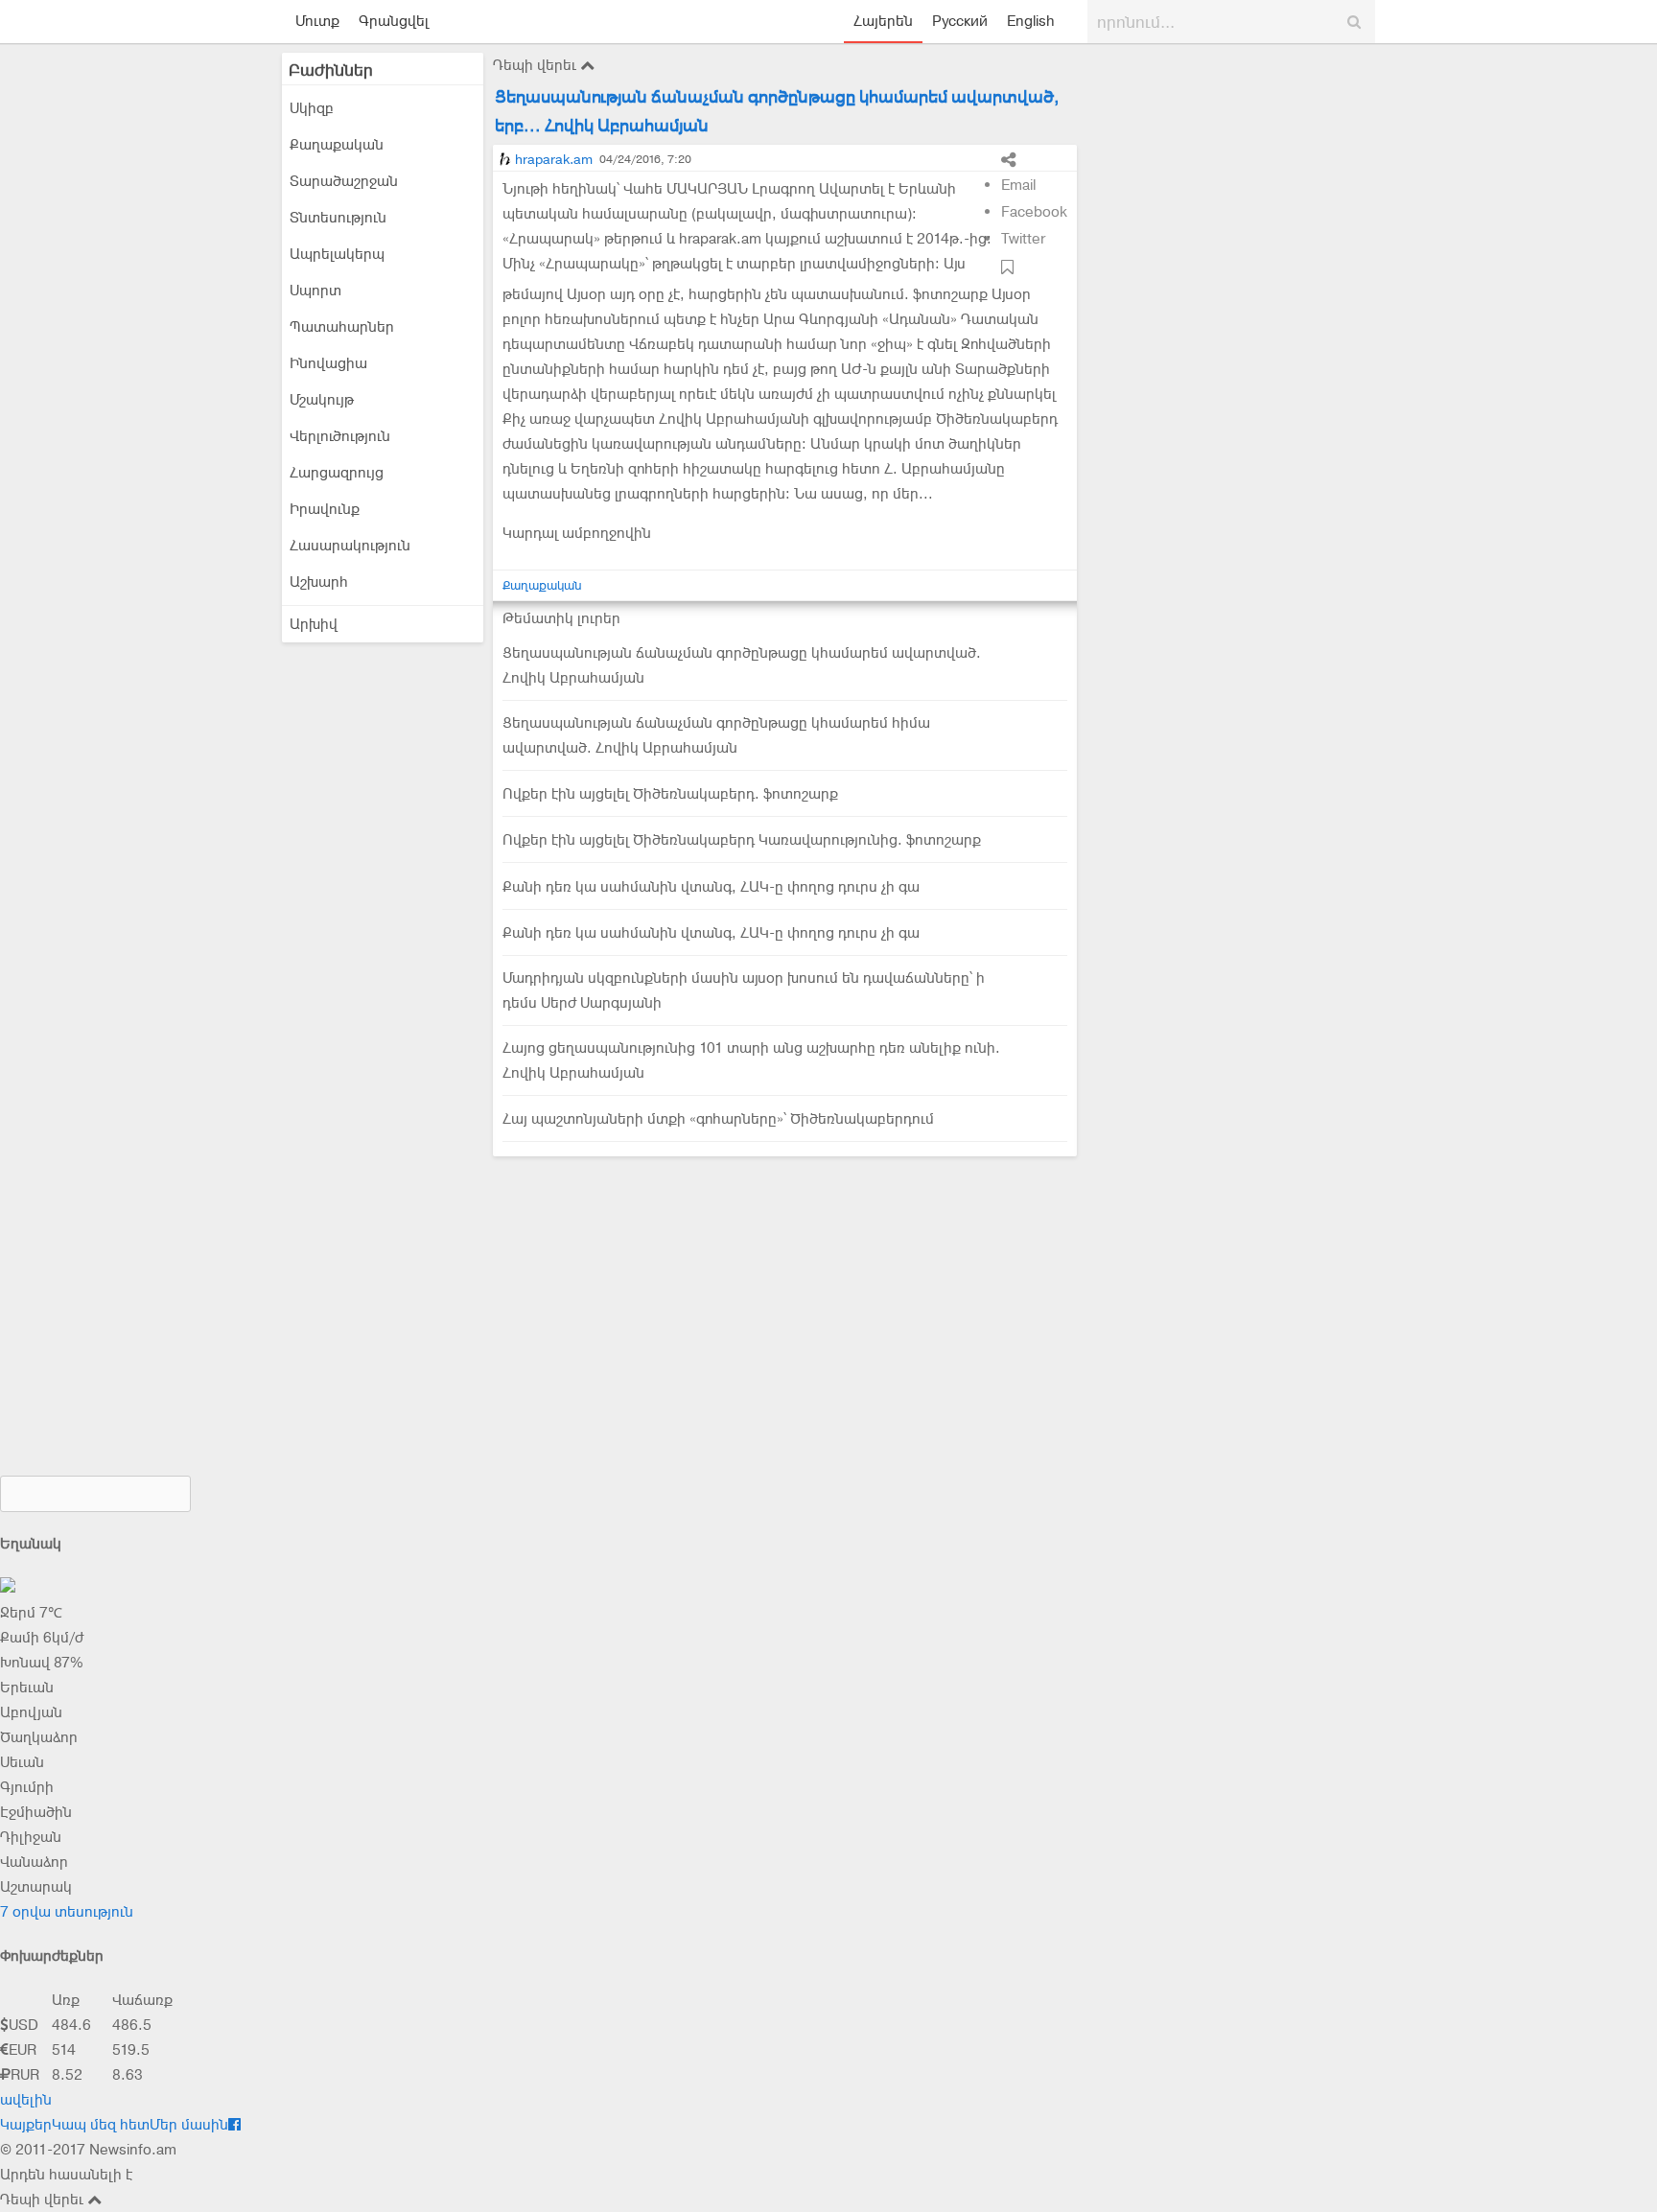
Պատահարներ (342, 327)
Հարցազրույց (337, 473)
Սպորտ (315, 291)
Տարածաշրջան (344, 181)
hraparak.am (554, 159)
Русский (960, 21)
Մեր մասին (189, 2125)
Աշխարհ (319, 582)
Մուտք (317, 21)
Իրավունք (325, 509)
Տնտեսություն (338, 218)
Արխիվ (314, 624)
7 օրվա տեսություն (67, 1912)
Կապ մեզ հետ (101, 2125)
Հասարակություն (350, 546)
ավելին (26, 2100)
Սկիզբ (312, 108)
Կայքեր (26, 2125)
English (1031, 21)
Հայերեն (883, 21)
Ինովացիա (328, 363)
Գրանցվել (394, 21)
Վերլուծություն (340, 436)
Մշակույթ (322, 400)
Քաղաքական (337, 145)
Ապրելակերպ (337, 254)
